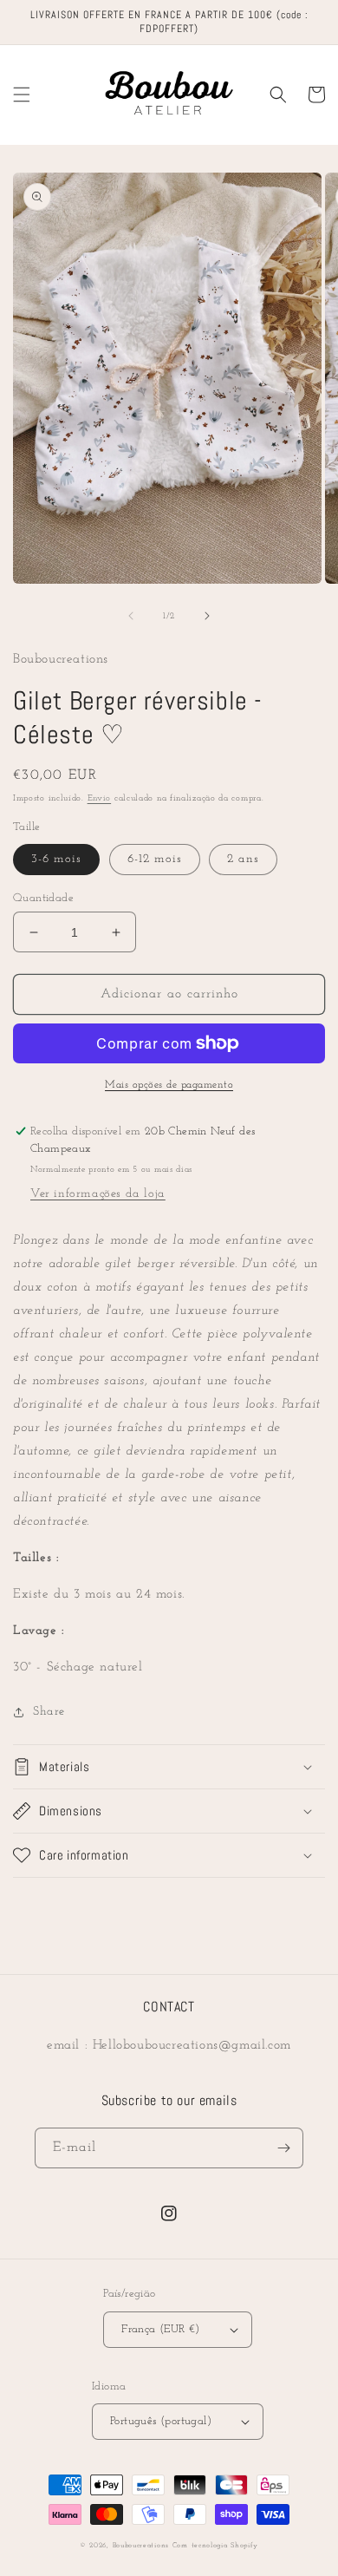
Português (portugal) (161, 2421)
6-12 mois (155, 859)
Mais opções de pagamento (169, 1085)
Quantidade (43, 898)
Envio (100, 798)
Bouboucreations (141, 2546)
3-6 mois (56, 859)
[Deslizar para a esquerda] (131, 616)
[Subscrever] (283, 2148)
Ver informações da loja (98, 1194)
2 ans (243, 859)
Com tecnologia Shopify (215, 2546)
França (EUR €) (161, 2329)
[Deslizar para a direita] (207, 616)
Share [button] (49, 1712)
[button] (22, 95)
